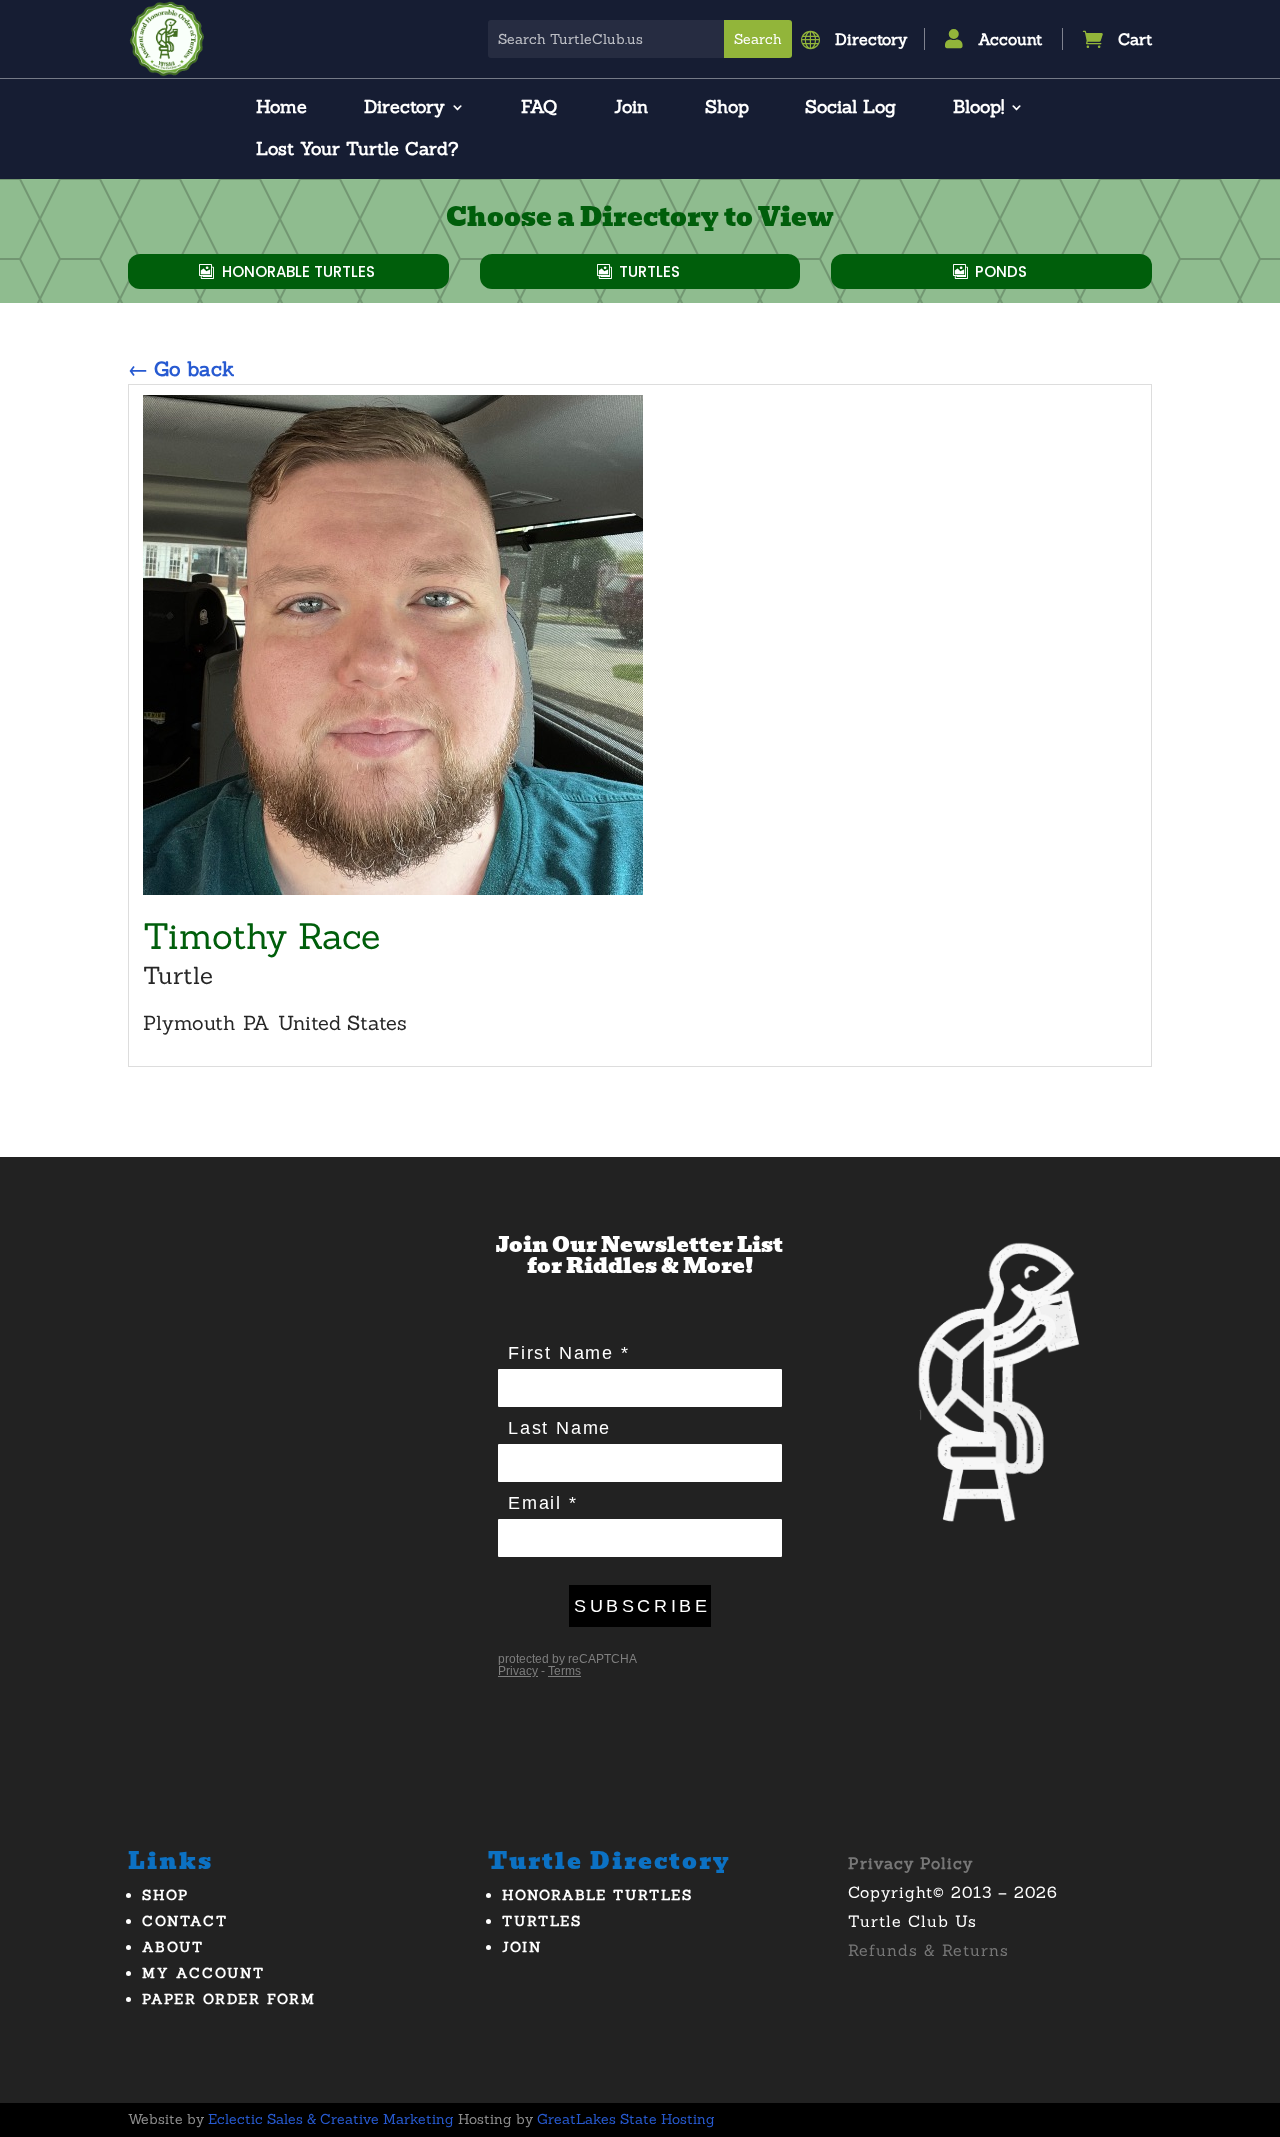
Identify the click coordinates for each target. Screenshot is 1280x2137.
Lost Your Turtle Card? (357, 151)
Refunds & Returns (928, 1950)
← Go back (181, 368)
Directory (404, 109)
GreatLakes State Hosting (626, 2119)
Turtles (649, 271)
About (173, 1947)
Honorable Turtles (298, 271)
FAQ (539, 109)
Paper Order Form (229, 1999)
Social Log (850, 109)
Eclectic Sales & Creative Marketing (331, 2119)
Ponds (1001, 271)
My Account (203, 1973)
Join (631, 109)
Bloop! (978, 109)
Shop (727, 109)
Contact (185, 1921)
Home (281, 109)
